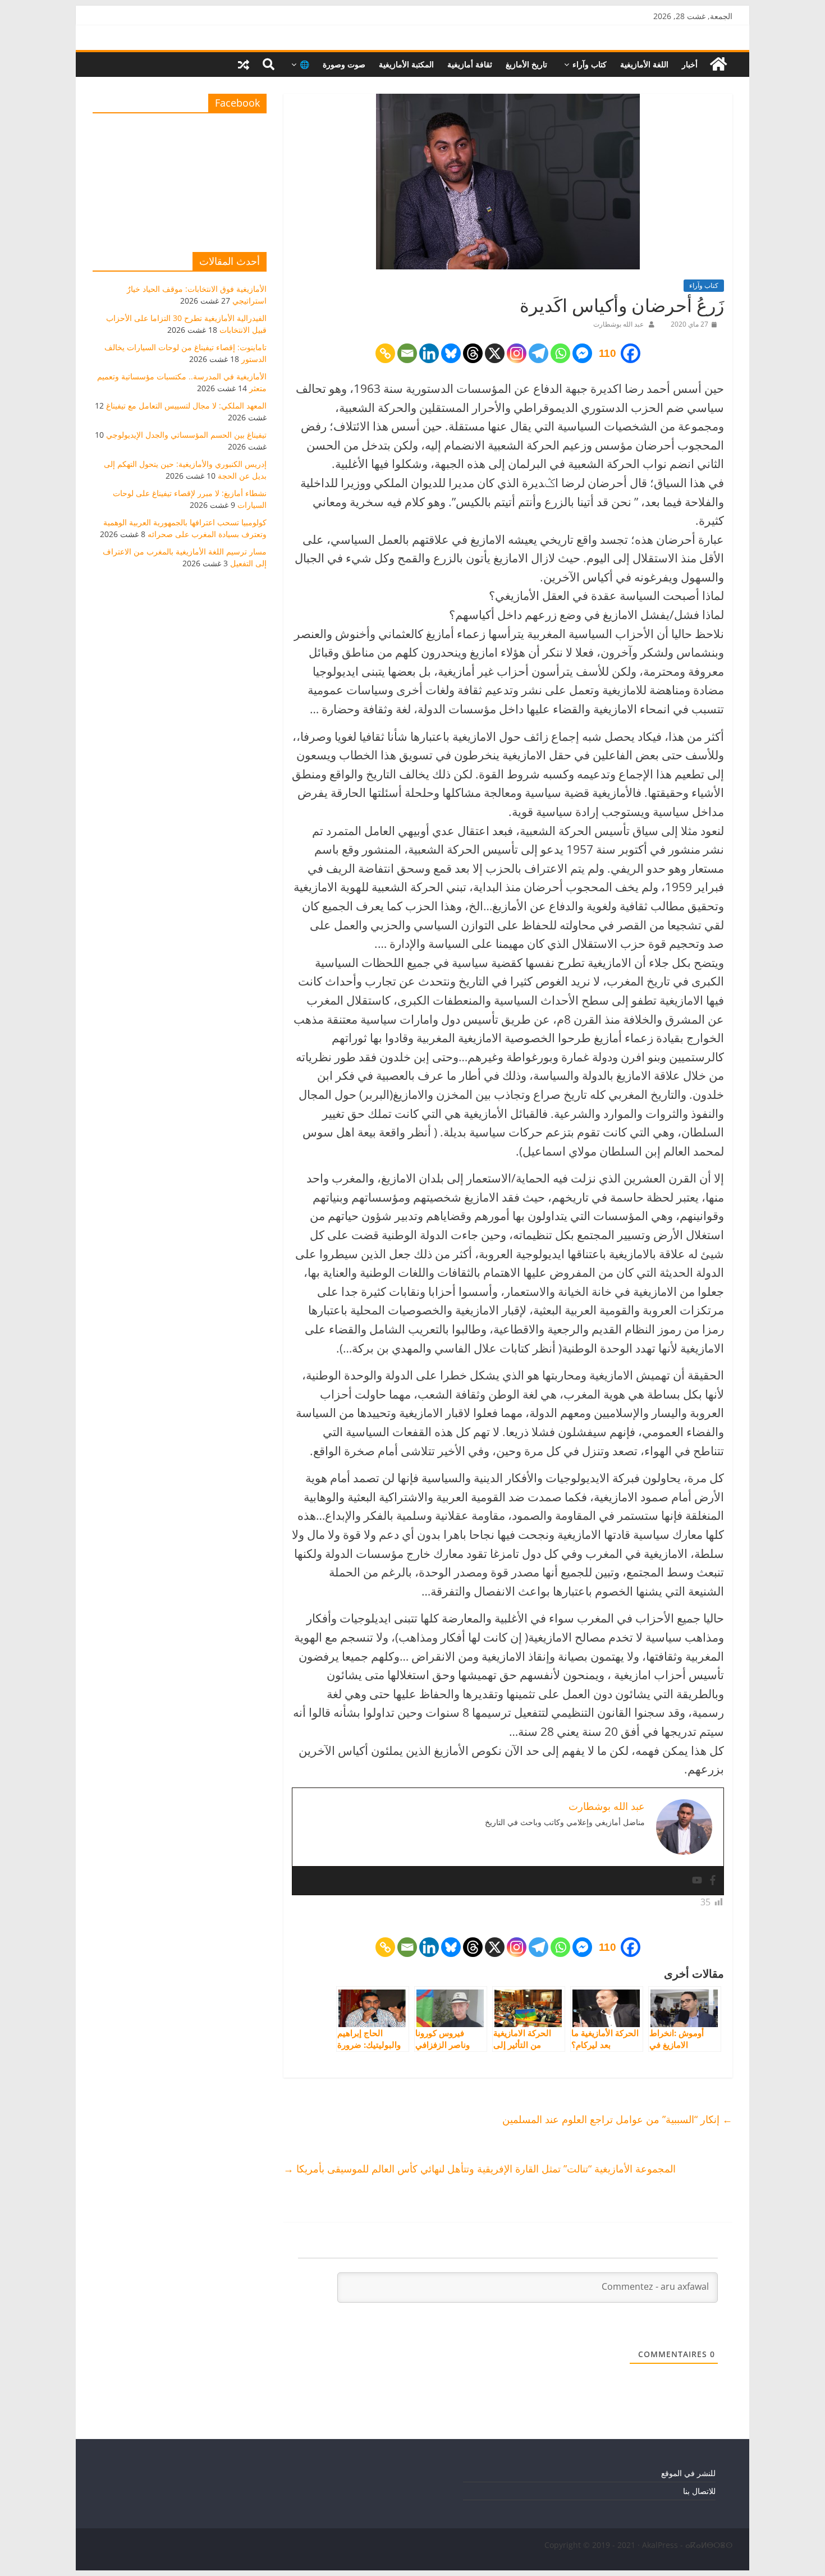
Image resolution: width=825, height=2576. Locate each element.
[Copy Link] (385, 353)
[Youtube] (697, 1881)
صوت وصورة (344, 64)
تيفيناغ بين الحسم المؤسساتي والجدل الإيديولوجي (186, 435)
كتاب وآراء (590, 64)
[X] (495, 353)
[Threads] (473, 353)
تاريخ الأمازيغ (526, 64)
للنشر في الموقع (688, 2473)
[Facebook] (713, 1881)
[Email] (407, 353)
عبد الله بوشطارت (618, 324)
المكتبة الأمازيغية (406, 64)
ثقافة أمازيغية (470, 64)
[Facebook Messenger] (582, 353)
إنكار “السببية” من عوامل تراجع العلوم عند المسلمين (617, 2119)
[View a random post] (244, 65)
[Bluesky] (451, 353)
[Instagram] (517, 353)
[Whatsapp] (560, 353)
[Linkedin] (429, 353)
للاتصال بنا (699, 2491)
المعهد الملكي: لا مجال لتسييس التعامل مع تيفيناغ (186, 405)
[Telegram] (538, 353)
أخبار (690, 64)
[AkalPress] (718, 64)
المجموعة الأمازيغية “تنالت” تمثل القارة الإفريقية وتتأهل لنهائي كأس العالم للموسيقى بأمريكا (480, 2169)
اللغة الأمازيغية (644, 64)
